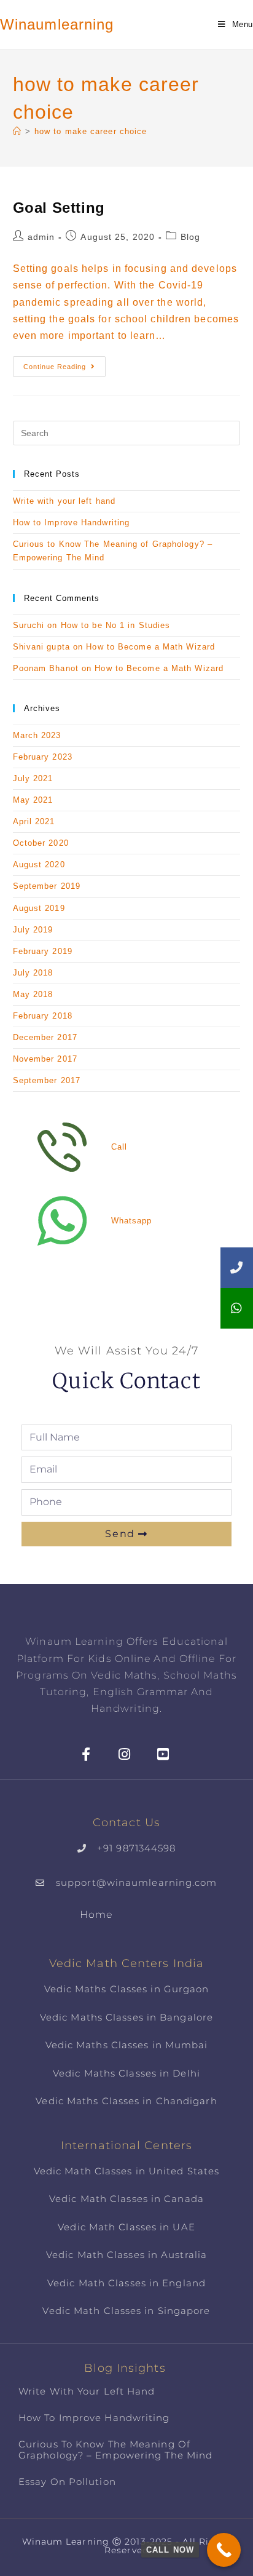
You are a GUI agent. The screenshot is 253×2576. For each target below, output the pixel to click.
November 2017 (45, 1059)
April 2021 (34, 821)
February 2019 (43, 951)
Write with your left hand (64, 501)
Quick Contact (126, 1381)
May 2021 (33, 800)
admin (41, 237)
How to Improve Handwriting (72, 523)
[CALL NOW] (224, 2550)
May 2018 (33, 994)
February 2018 (43, 1016)
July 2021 (33, 778)
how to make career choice (91, 131)
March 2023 (37, 735)
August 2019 (39, 908)
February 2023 (43, 757)
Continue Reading (64, 363)
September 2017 (47, 1080)
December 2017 (45, 1037)
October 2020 (41, 843)
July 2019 (33, 930)
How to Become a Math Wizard (150, 647)
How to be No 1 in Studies (116, 625)
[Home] (17, 131)
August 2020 (39, 865)
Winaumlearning (57, 24)
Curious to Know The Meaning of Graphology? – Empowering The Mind (115, 2450)
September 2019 (47, 886)
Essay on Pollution (67, 2482)
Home (96, 1914)
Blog (190, 237)
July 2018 (33, 973)
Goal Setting (59, 208)
